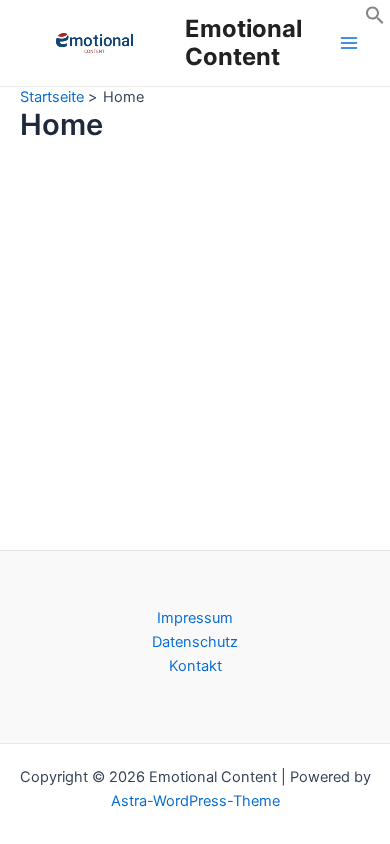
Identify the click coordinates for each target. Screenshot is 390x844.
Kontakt (195, 666)
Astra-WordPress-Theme (195, 801)
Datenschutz (195, 642)
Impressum (195, 618)
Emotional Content (243, 42)
